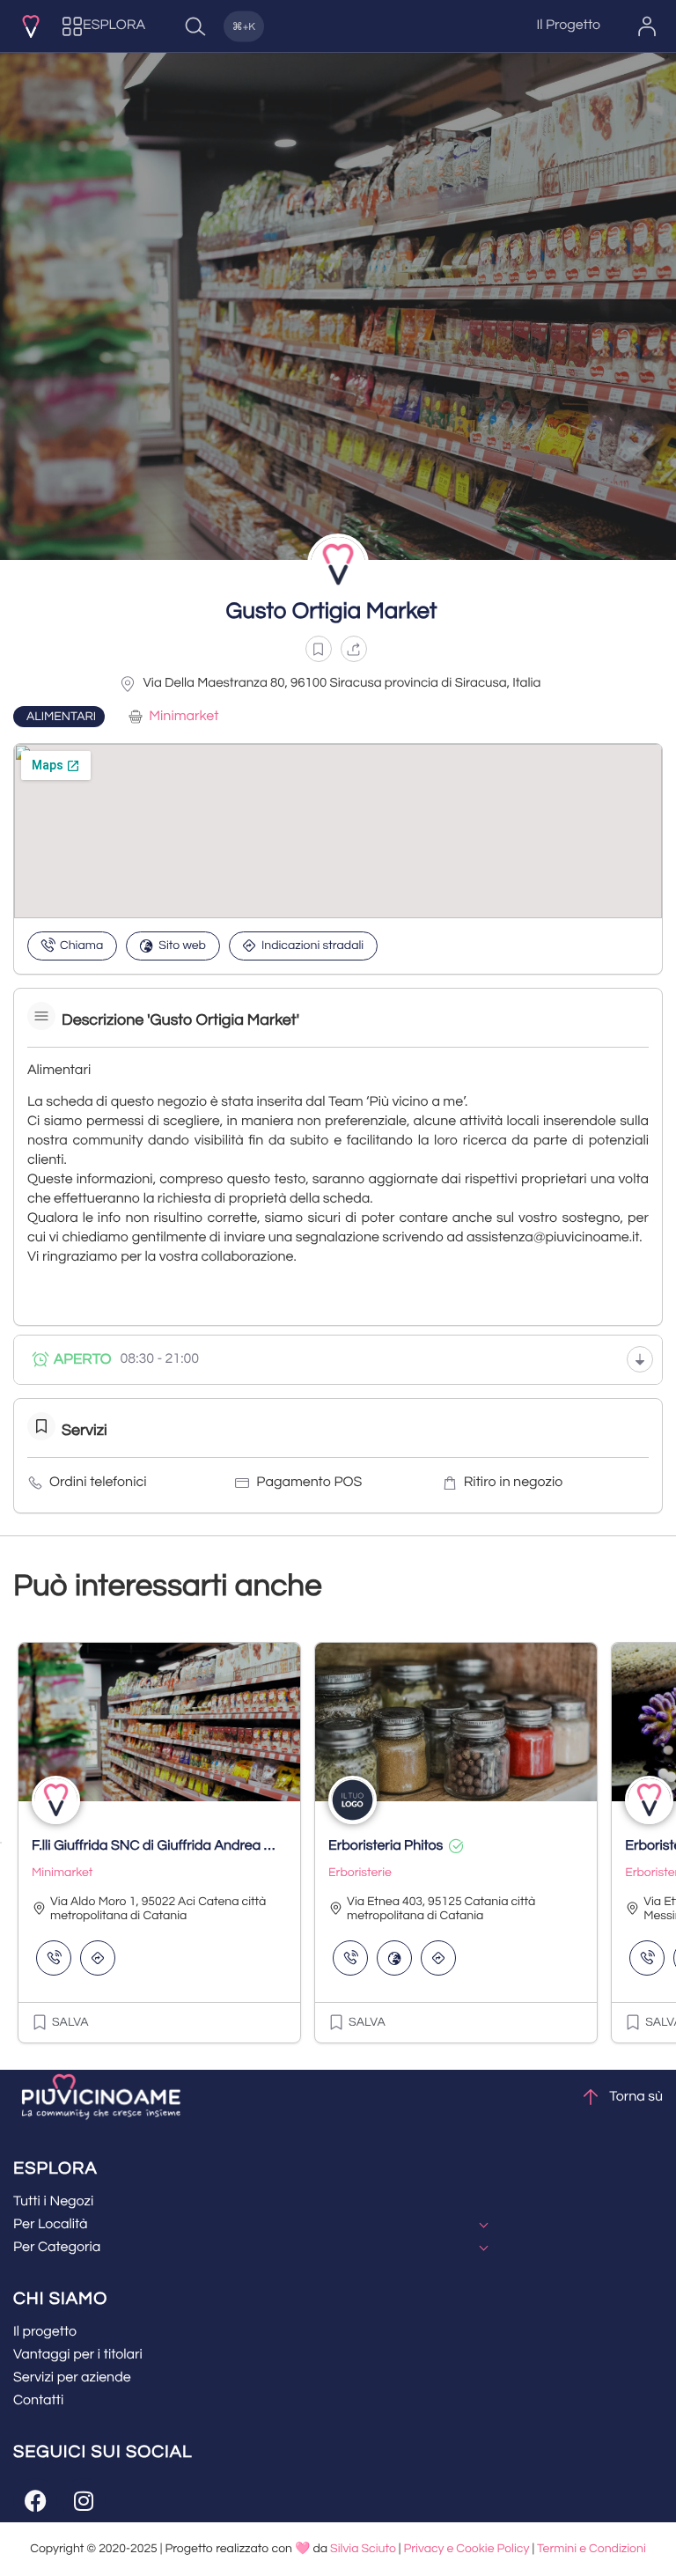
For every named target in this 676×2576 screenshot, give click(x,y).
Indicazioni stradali (312, 946)
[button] (319, 649)
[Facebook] (35, 2500)
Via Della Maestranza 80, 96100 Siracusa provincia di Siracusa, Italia (342, 684)
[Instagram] (84, 2500)
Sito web (182, 946)
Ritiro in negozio (514, 1483)
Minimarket (184, 717)
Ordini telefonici (98, 1483)
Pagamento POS (309, 1483)
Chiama (81, 946)
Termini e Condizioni (591, 2549)
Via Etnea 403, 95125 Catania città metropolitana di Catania (441, 1909)
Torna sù (636, 2097)
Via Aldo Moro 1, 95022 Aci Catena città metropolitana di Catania (158, 1909)
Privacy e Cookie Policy (466, 2549)
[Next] (675, 1843)
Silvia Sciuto (363, 2549)
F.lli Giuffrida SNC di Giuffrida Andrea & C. (160, 1846)
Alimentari (61, 717)
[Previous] (1, 1843)
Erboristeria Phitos (386, 1846)
